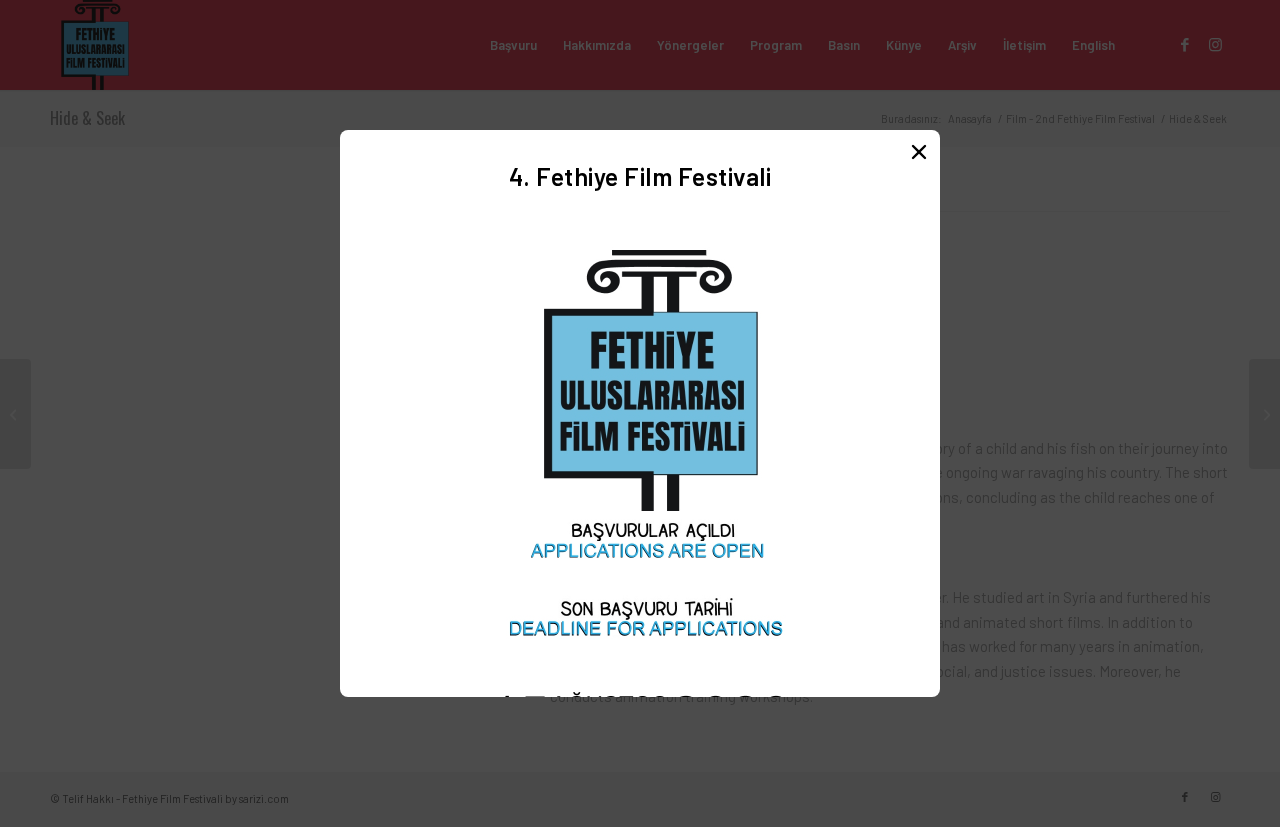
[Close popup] (919, 151)
